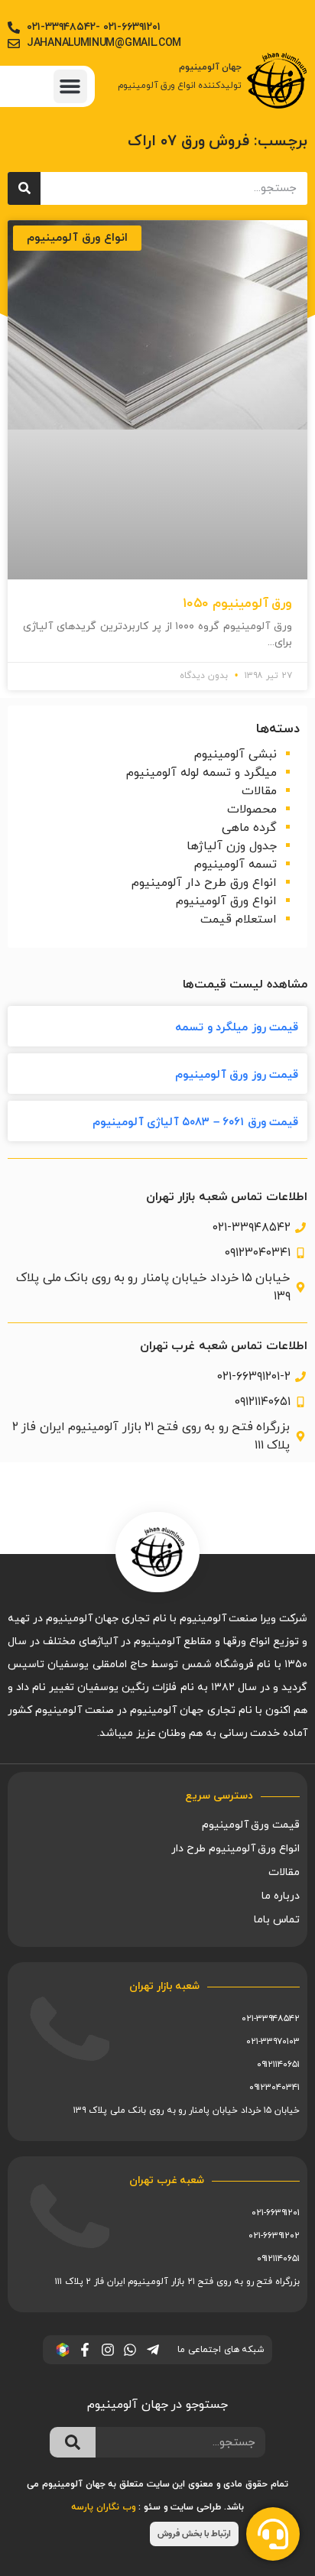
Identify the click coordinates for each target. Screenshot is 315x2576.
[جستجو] (24, 188)
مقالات (259, 791)
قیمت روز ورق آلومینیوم (237, 1075)
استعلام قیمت (239, 920)
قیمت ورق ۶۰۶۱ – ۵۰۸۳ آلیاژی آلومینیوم (195, 1123)
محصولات (252, 809)
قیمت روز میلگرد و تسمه (237, 1028)
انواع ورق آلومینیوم (226, 901)
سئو (152, 2507)
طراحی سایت (196, 2507)
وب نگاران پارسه (103, 2507)
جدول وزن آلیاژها (232, 846)
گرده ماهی (249, 828)
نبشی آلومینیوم (235, 754)
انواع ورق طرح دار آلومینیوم (204, 883)
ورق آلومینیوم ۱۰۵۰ (237, 604)
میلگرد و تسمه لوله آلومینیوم (201, 773)
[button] (70, 86)
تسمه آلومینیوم (235, 865)
